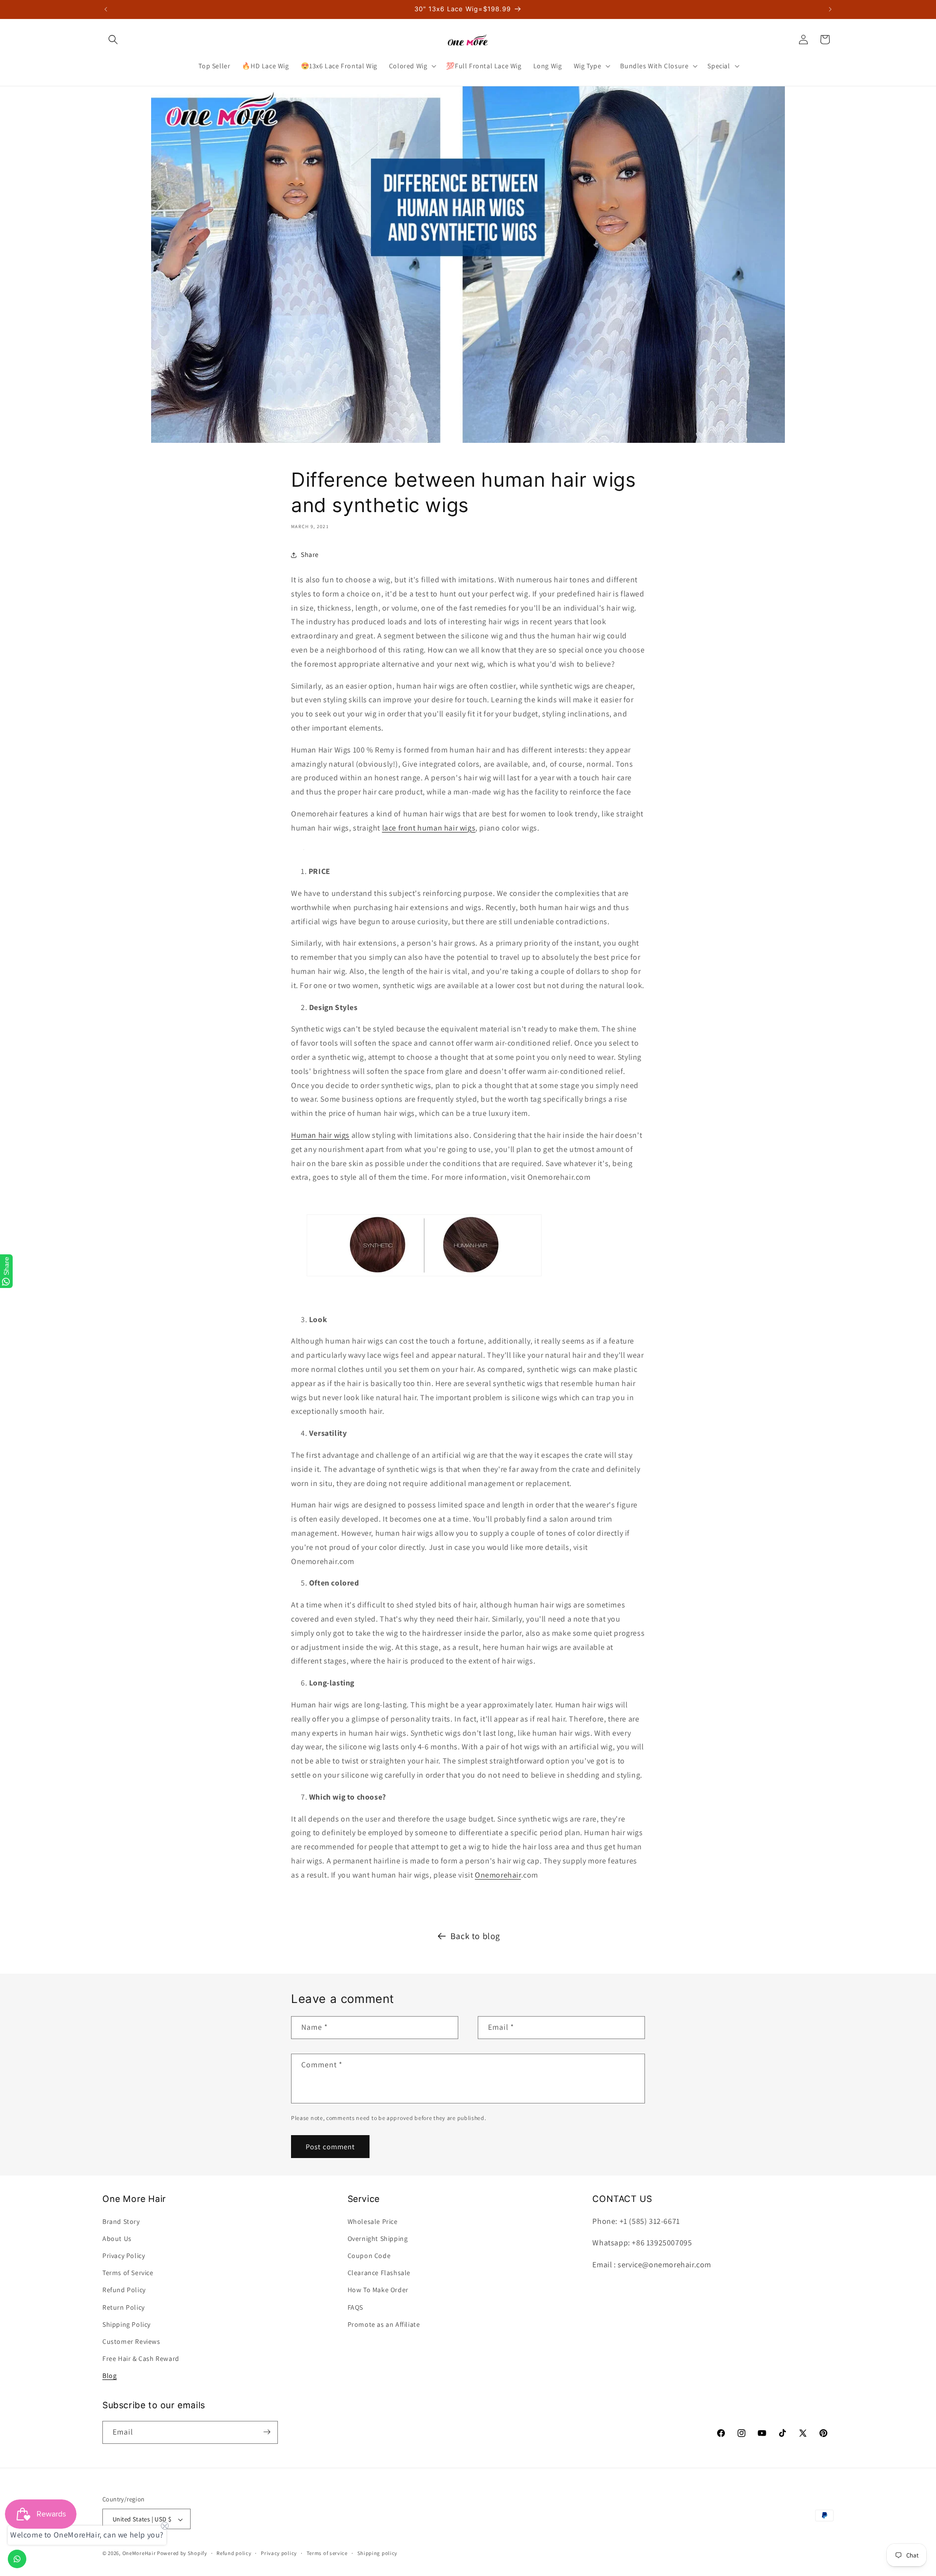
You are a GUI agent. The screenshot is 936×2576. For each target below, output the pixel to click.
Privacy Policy (124, 2256)
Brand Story (121, 2221)
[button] (113, 40)
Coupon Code (369, 2256)
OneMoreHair (139, 2554)
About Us (117, 2239)
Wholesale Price (373, 2221)
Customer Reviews (131, 2341)
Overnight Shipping (378, 2239)
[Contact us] (17, 2559)
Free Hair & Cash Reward (141, 2358)
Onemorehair (498, 1875)
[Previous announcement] (106, 9)
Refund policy (234, 2553)
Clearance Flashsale (379, 2273)
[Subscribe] (267, 2432)
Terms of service (327, 2553)
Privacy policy (279, 2553)
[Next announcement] (830, 9)
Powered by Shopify (182, 2554)
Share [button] (310, 555)
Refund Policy (124, 2290)
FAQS (355, 2307)
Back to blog (475, 1936)
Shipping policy (378, 2553)
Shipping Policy (127, 2324)
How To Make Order (378, 2290)
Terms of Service (128, 2273)
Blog (109, 2376)
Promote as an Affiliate (384, 2324)
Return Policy (124, 2307)
